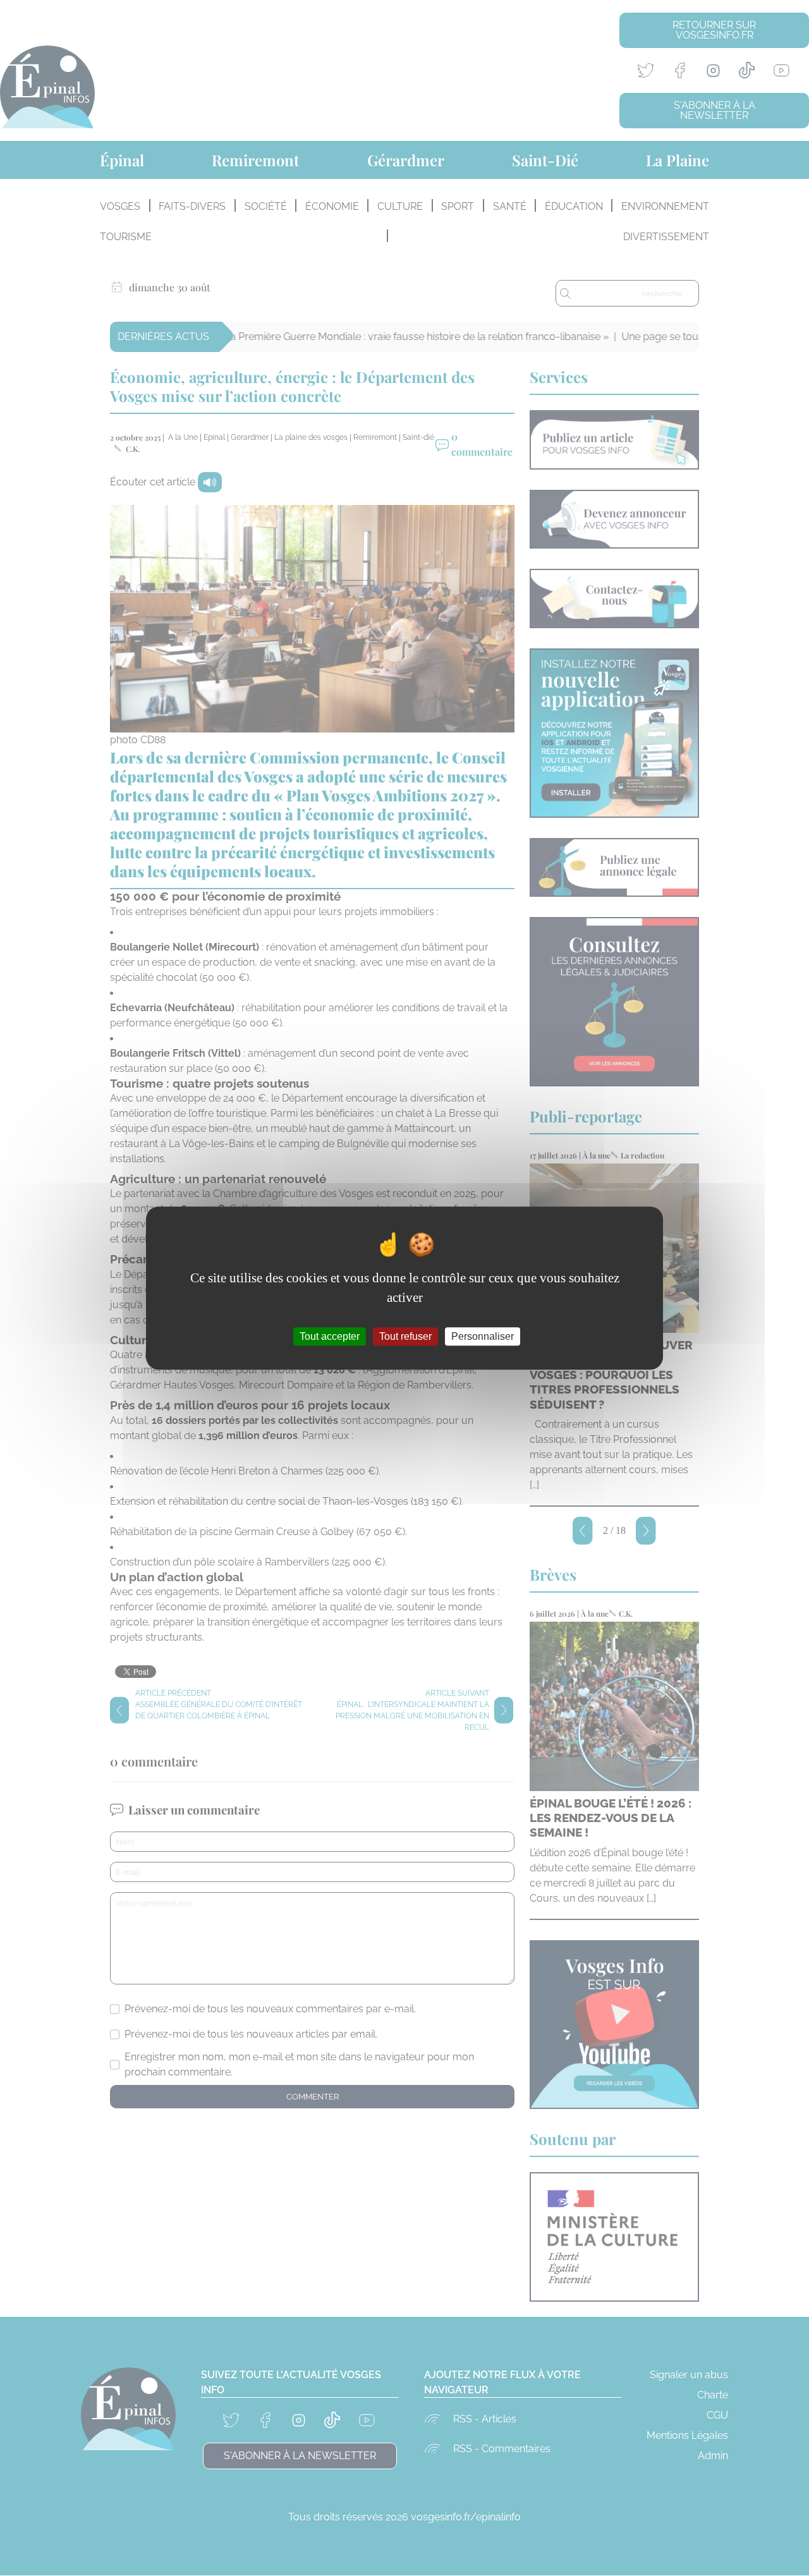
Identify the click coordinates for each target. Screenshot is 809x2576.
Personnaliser (483, 1336)
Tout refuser (405, 1336)
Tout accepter (330, 1336)
